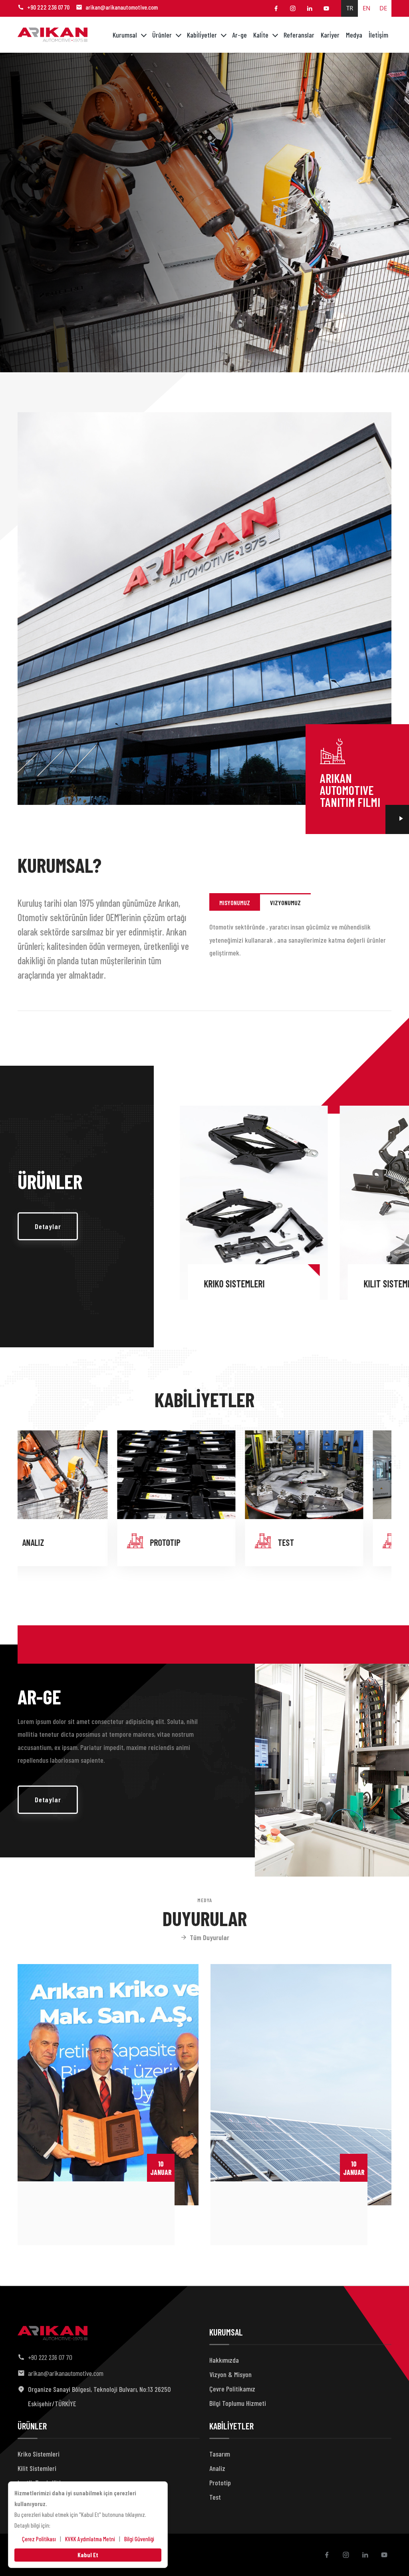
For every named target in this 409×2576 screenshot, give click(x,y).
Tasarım (319, 1542)
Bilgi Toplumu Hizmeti (238, 2403)
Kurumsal (125, 35)
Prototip (220, 2483)
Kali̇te (261, 35)
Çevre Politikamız (232, 2389)
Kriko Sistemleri (39, 2454)
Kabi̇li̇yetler (202, 35)
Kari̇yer (330, 35)
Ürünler (162, 35)
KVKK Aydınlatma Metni (90, 2539)
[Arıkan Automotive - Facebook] (276, 8)
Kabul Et (88, 2555)
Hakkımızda (224, 2360)
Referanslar (299, 35)
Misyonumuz (235, 903)
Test (59, 1542)
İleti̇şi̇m (378, 35)
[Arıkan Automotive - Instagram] (293, 8)
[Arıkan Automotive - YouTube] (326, 8)
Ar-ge (239, 35)
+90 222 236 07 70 (48, 7)
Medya (354, 35)
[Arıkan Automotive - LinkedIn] (310, 8)
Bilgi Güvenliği (139, 2539)
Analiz (217, 2468)
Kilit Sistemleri (192, 1284)
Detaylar (48, 1226)
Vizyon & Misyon (230, 2374)
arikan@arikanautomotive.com (122, 7)
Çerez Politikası (39, 2539)
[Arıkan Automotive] (53, 35)
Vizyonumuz (285, 903)
